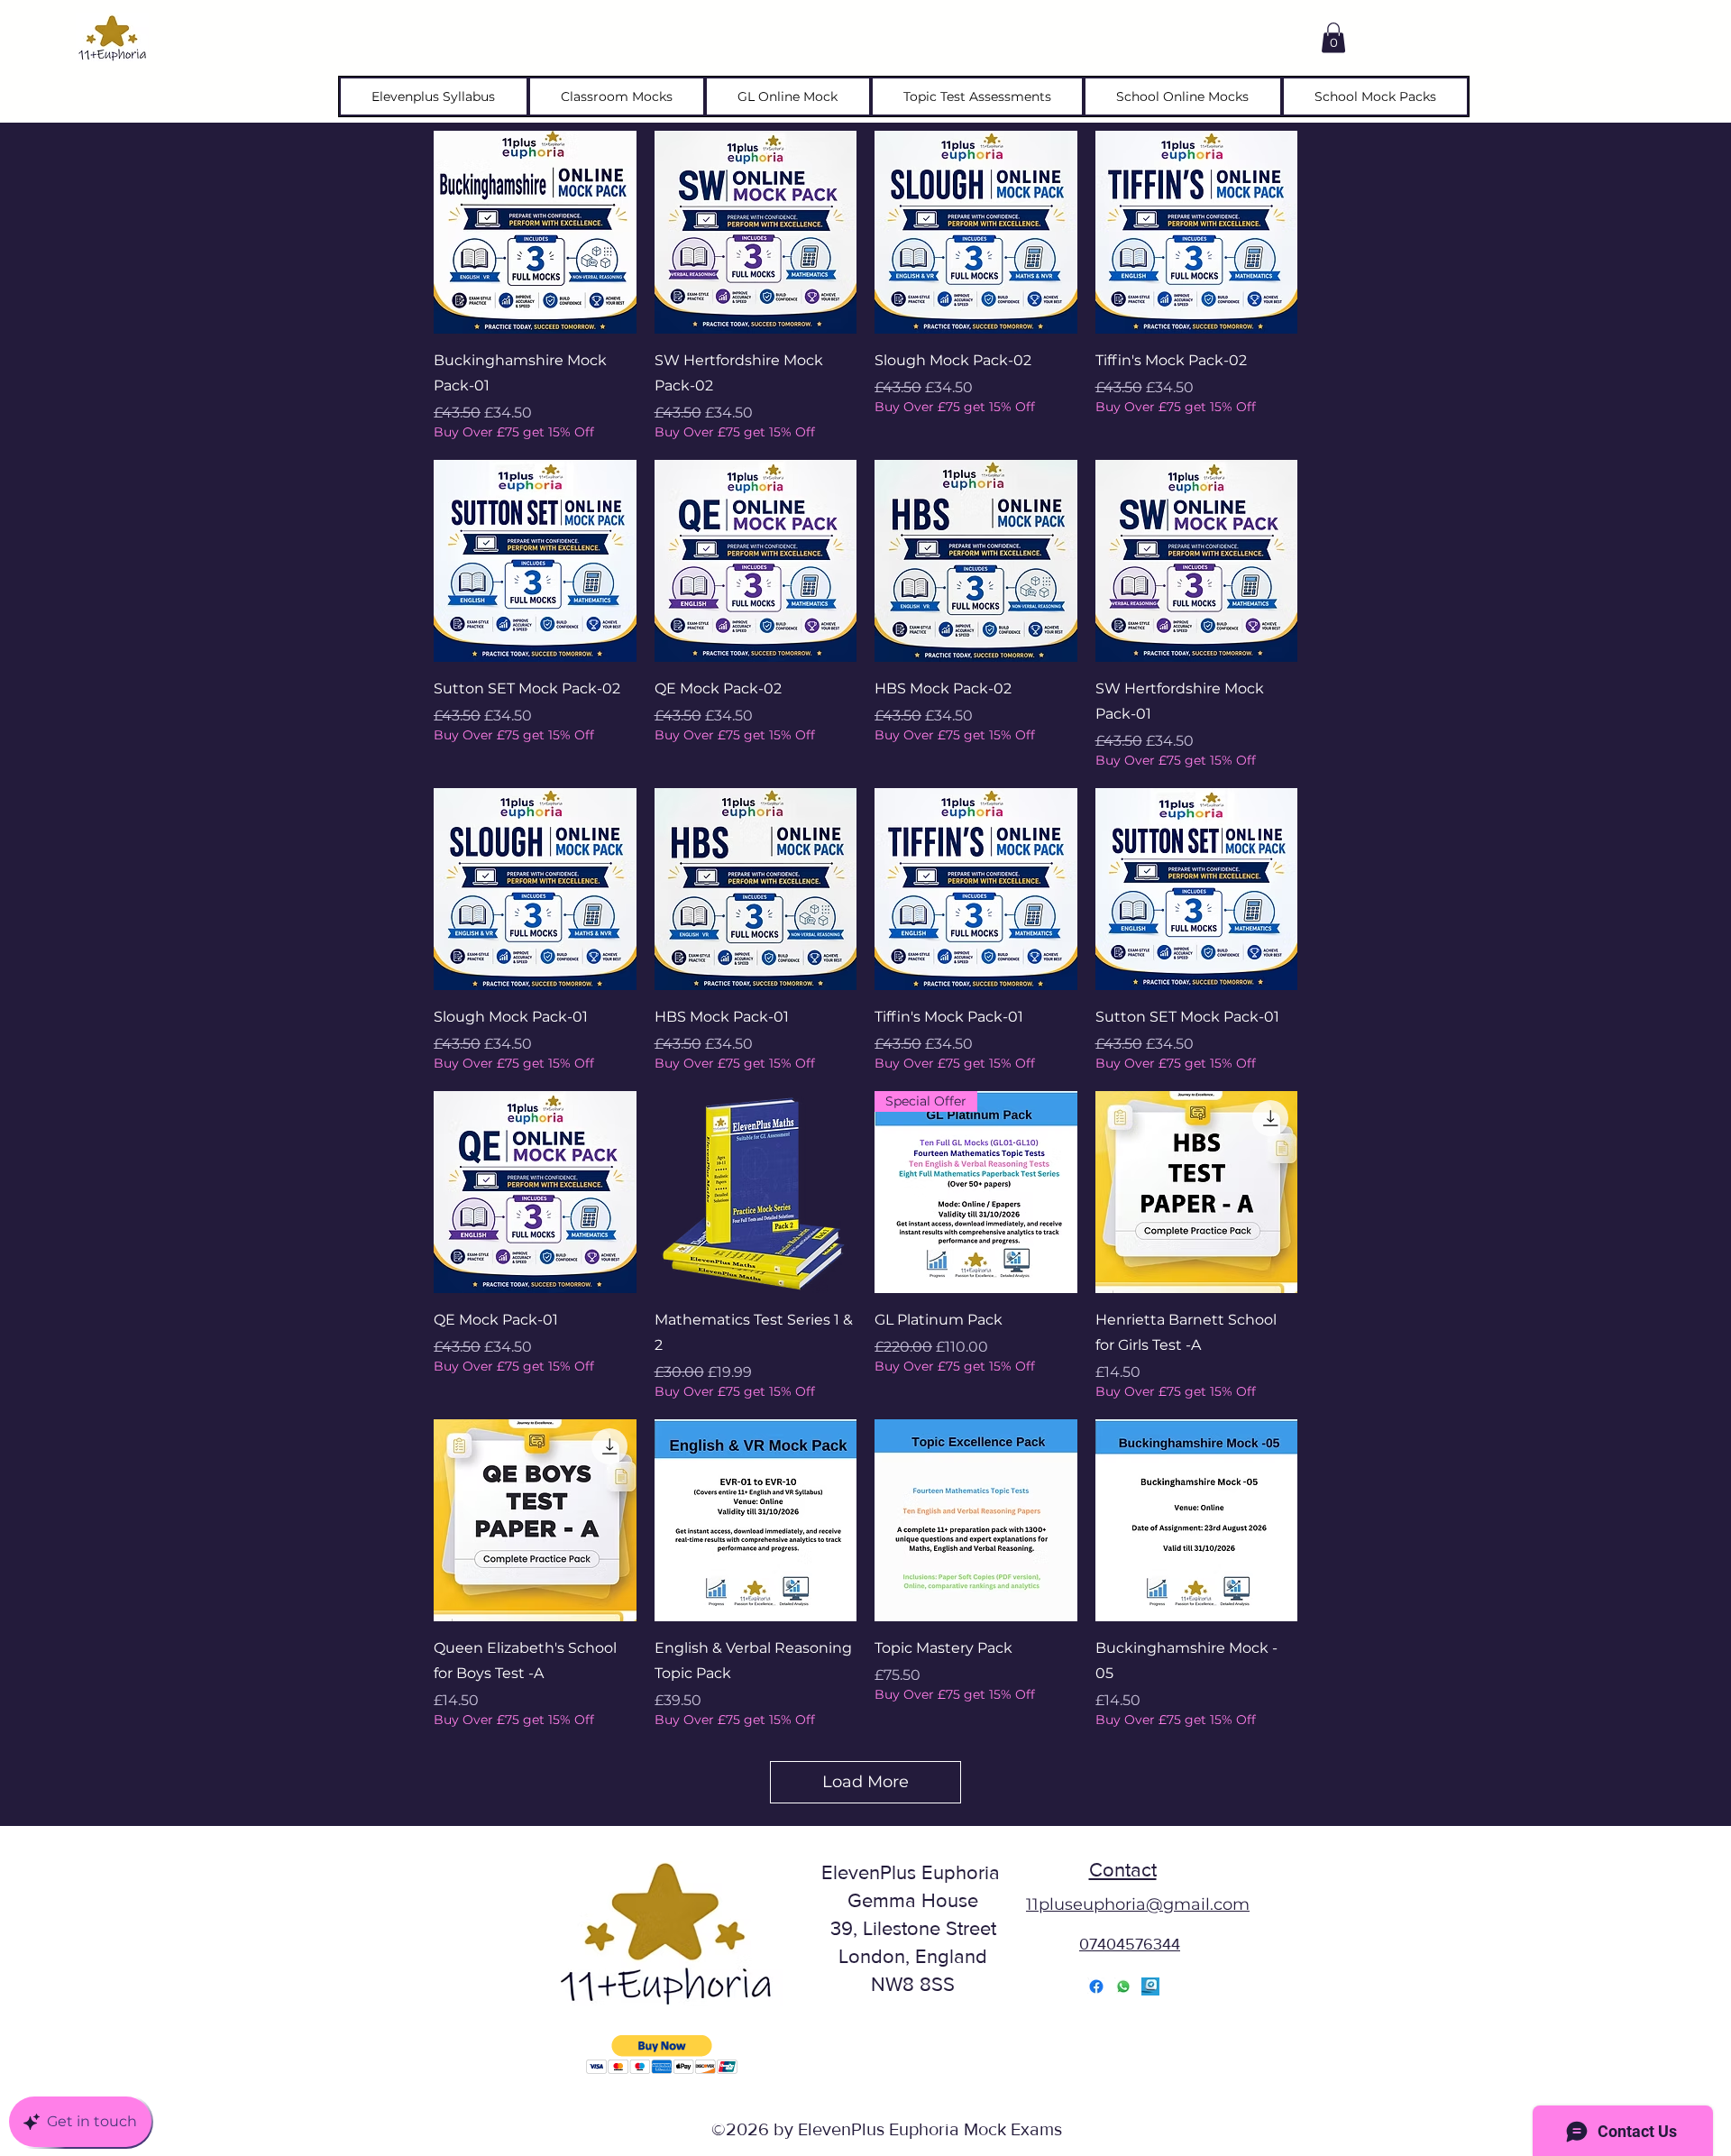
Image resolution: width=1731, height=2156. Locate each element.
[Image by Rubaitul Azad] (1150, 1986)
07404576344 (1130, 1944)
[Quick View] (535, 232)
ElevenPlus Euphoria (913, 1872)
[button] (1333, 37)
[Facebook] (1096, 1986)
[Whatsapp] (1123, 1986)
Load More (865, 1782)
